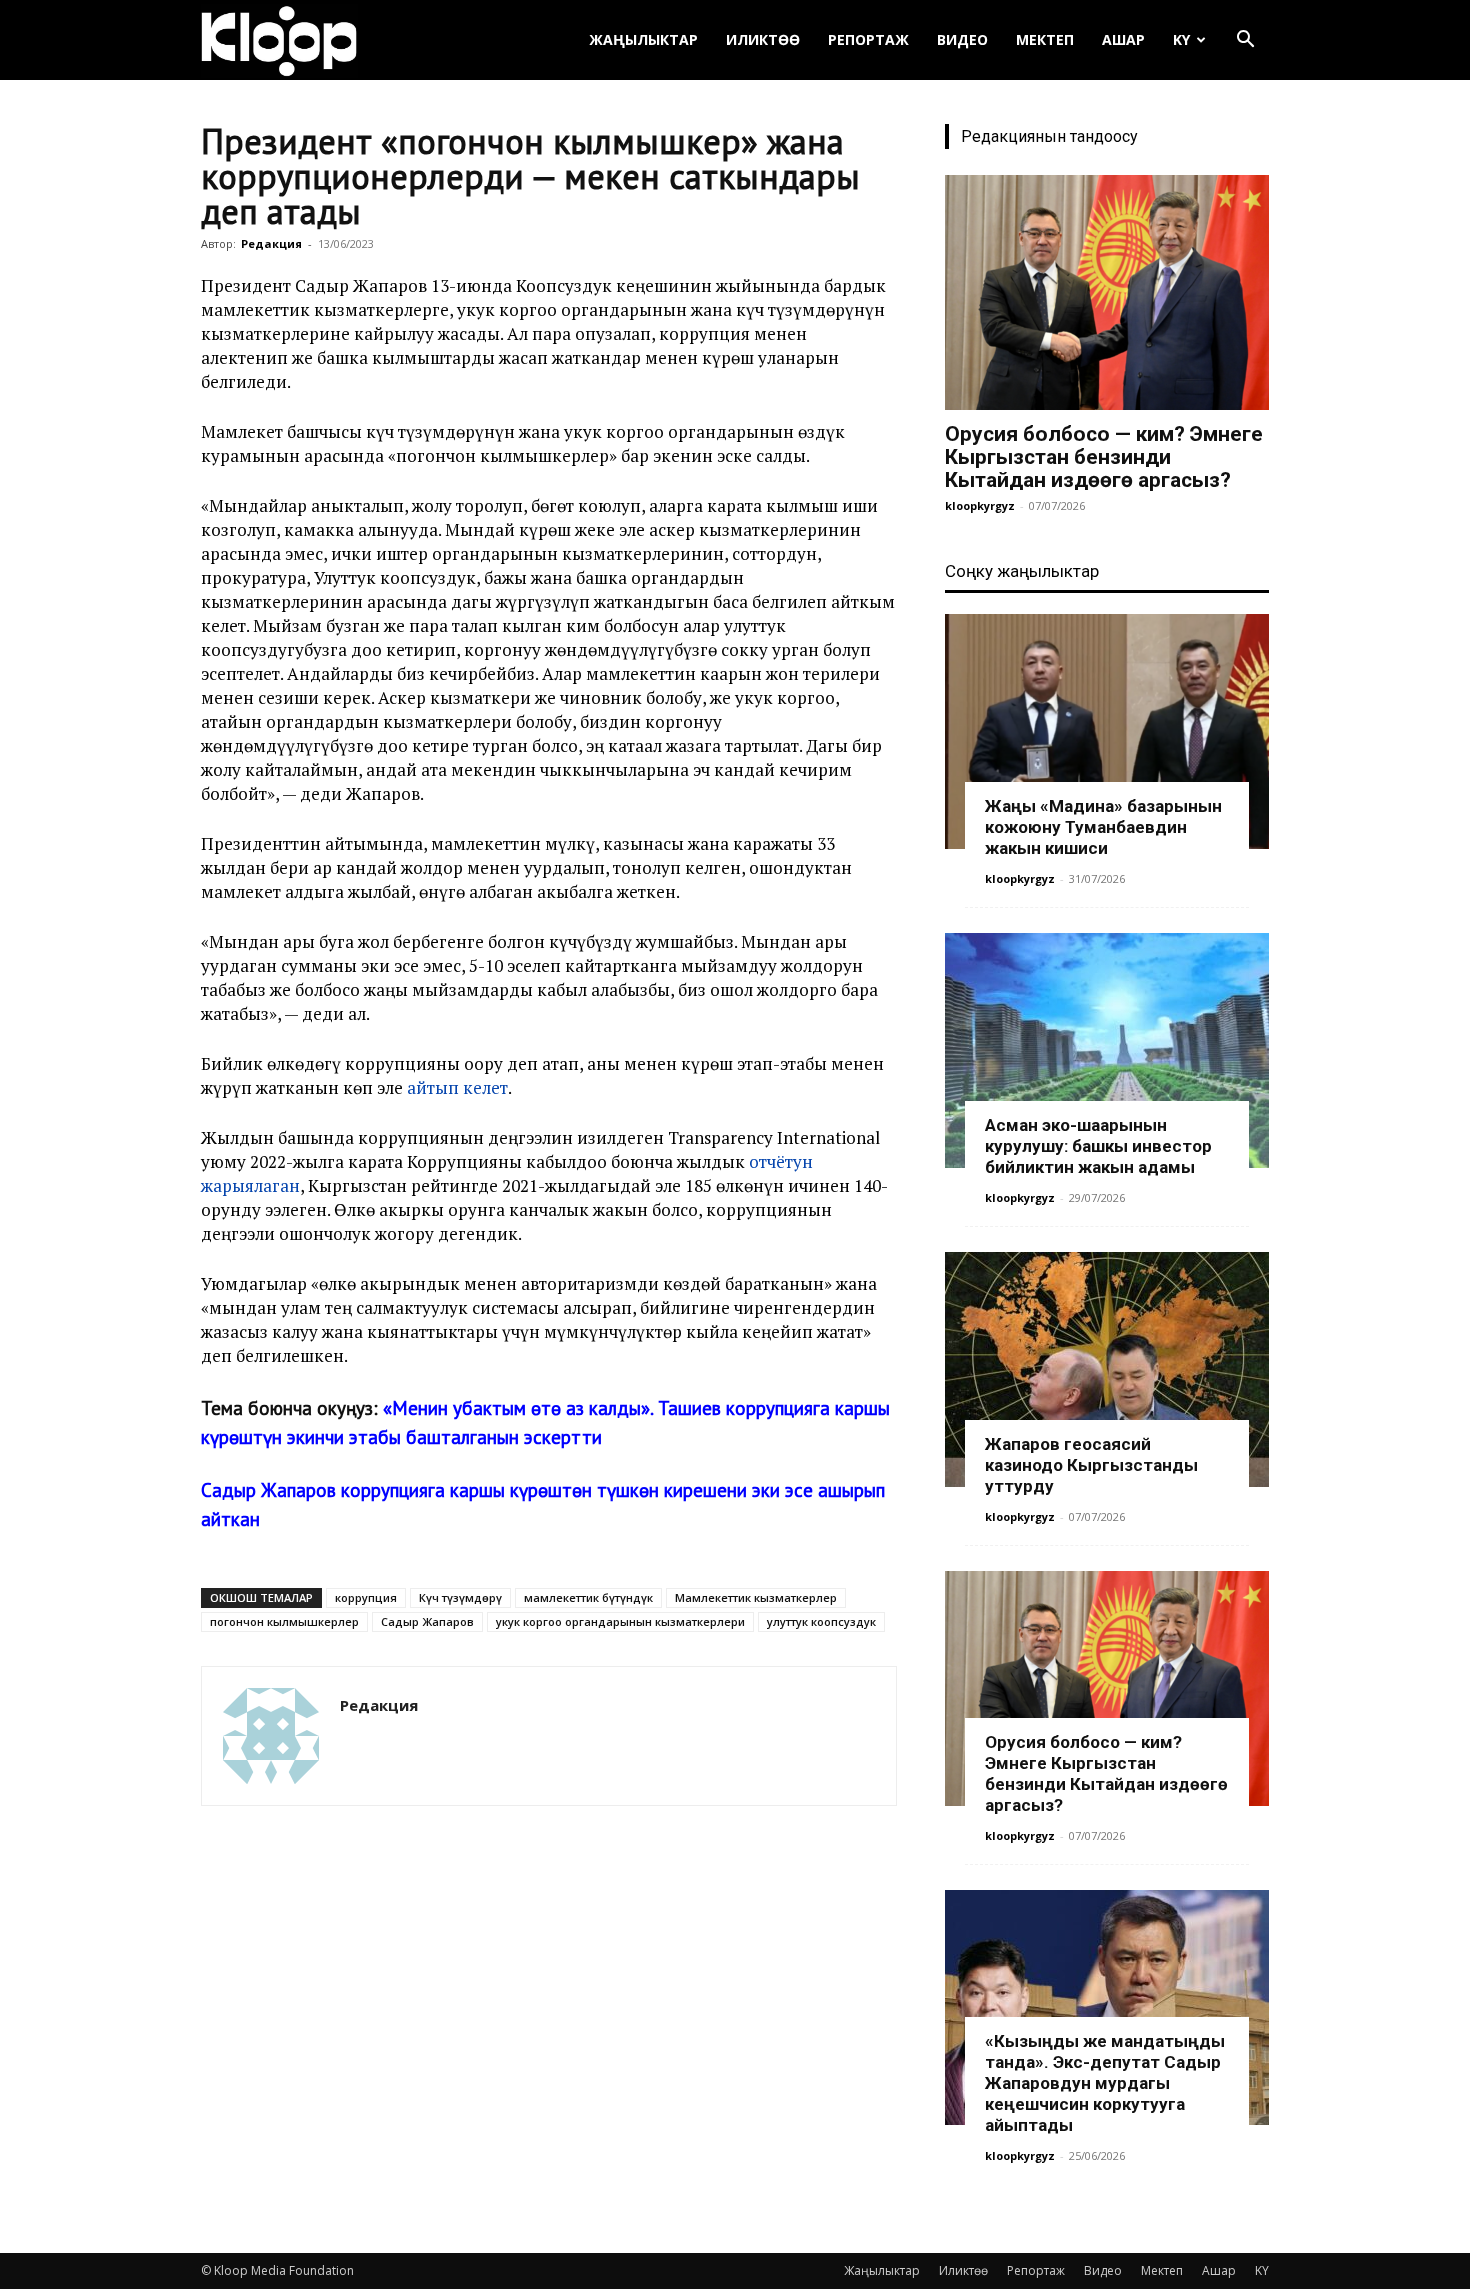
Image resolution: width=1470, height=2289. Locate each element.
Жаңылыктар (643, 39)
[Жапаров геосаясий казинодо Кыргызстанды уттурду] (1107, 1369)
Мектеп (1045, 39)
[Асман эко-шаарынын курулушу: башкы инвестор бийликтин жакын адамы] (1107, 1050)
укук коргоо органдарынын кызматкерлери (620, 1621)
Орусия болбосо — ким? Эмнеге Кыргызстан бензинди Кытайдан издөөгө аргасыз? (1104, 457)
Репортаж (868, 39)
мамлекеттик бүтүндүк (588, 1597)
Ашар (1123, 39)
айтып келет (457, 1087)
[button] (1245, 41)
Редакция (271, 243)
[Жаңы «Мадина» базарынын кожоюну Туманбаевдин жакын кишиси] (1107, 731)
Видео (962, 39)
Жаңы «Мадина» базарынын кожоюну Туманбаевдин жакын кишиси (1103, 827)
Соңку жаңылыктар (1022, 571)
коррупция (366, 1597)
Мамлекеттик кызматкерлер (756, 1597)
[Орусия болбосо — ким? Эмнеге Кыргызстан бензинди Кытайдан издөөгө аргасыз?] (1107, 292)
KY (1181, 39)
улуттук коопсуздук (821, 1621)
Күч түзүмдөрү (460, 1597)
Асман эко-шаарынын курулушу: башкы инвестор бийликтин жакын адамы (1098, 1146)
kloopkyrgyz (980, 505)
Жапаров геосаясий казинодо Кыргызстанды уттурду (1091, 1465)
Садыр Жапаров (427, 1621)
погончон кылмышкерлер (284, 1621)
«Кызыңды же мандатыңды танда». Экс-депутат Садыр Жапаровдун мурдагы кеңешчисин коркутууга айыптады (1105, 2083)
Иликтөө (763, 39)
